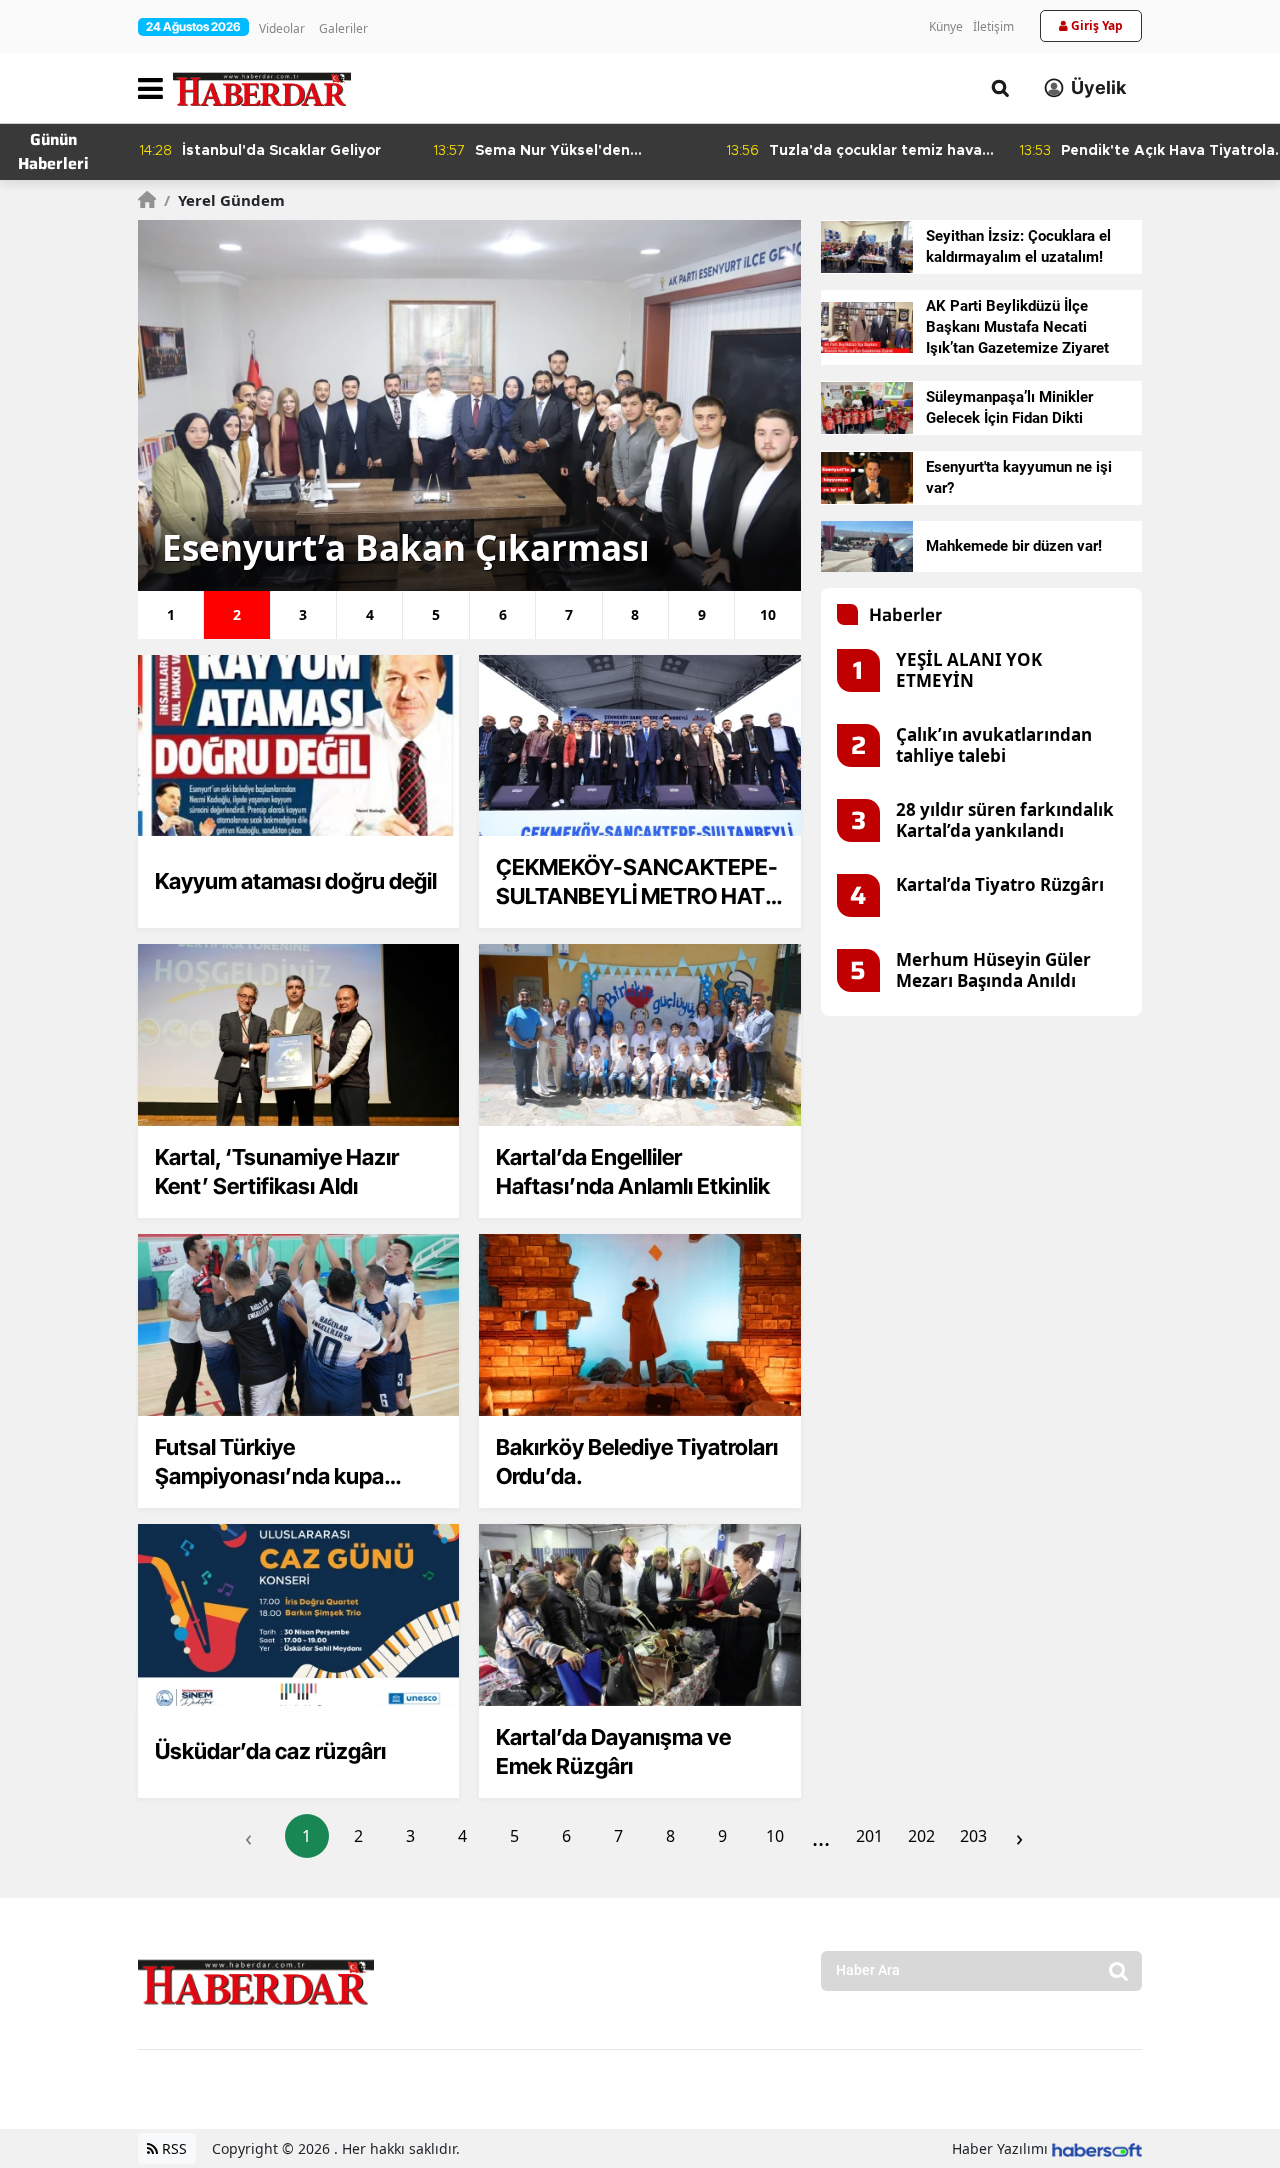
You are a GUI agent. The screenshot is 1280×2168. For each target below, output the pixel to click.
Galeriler (343, 28)
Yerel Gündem (224, 200)
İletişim (993, 26)
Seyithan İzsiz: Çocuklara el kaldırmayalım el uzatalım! (1018, 246)
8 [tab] (635, 614)
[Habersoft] (1097, 2148)
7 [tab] (569, 614)
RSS (172, 2148)
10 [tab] (768, 614)
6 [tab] (503, 614)
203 (973, 1836)
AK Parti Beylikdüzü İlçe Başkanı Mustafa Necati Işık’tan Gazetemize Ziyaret (1017, 327)
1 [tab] (171, 614)
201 (869, 1836)
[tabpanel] (469, 405)
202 (921, 1836)
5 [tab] (436, 614)
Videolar (282, 28)
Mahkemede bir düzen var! (1014, 546)
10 (775, 1836)
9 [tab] (702, 614)
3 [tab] (303, 614)
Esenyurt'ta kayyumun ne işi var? (1019, 477)
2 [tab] (237, 614)
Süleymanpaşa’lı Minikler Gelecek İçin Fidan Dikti (1009, 407)
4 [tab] (370, 614)
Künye (946, 26)
